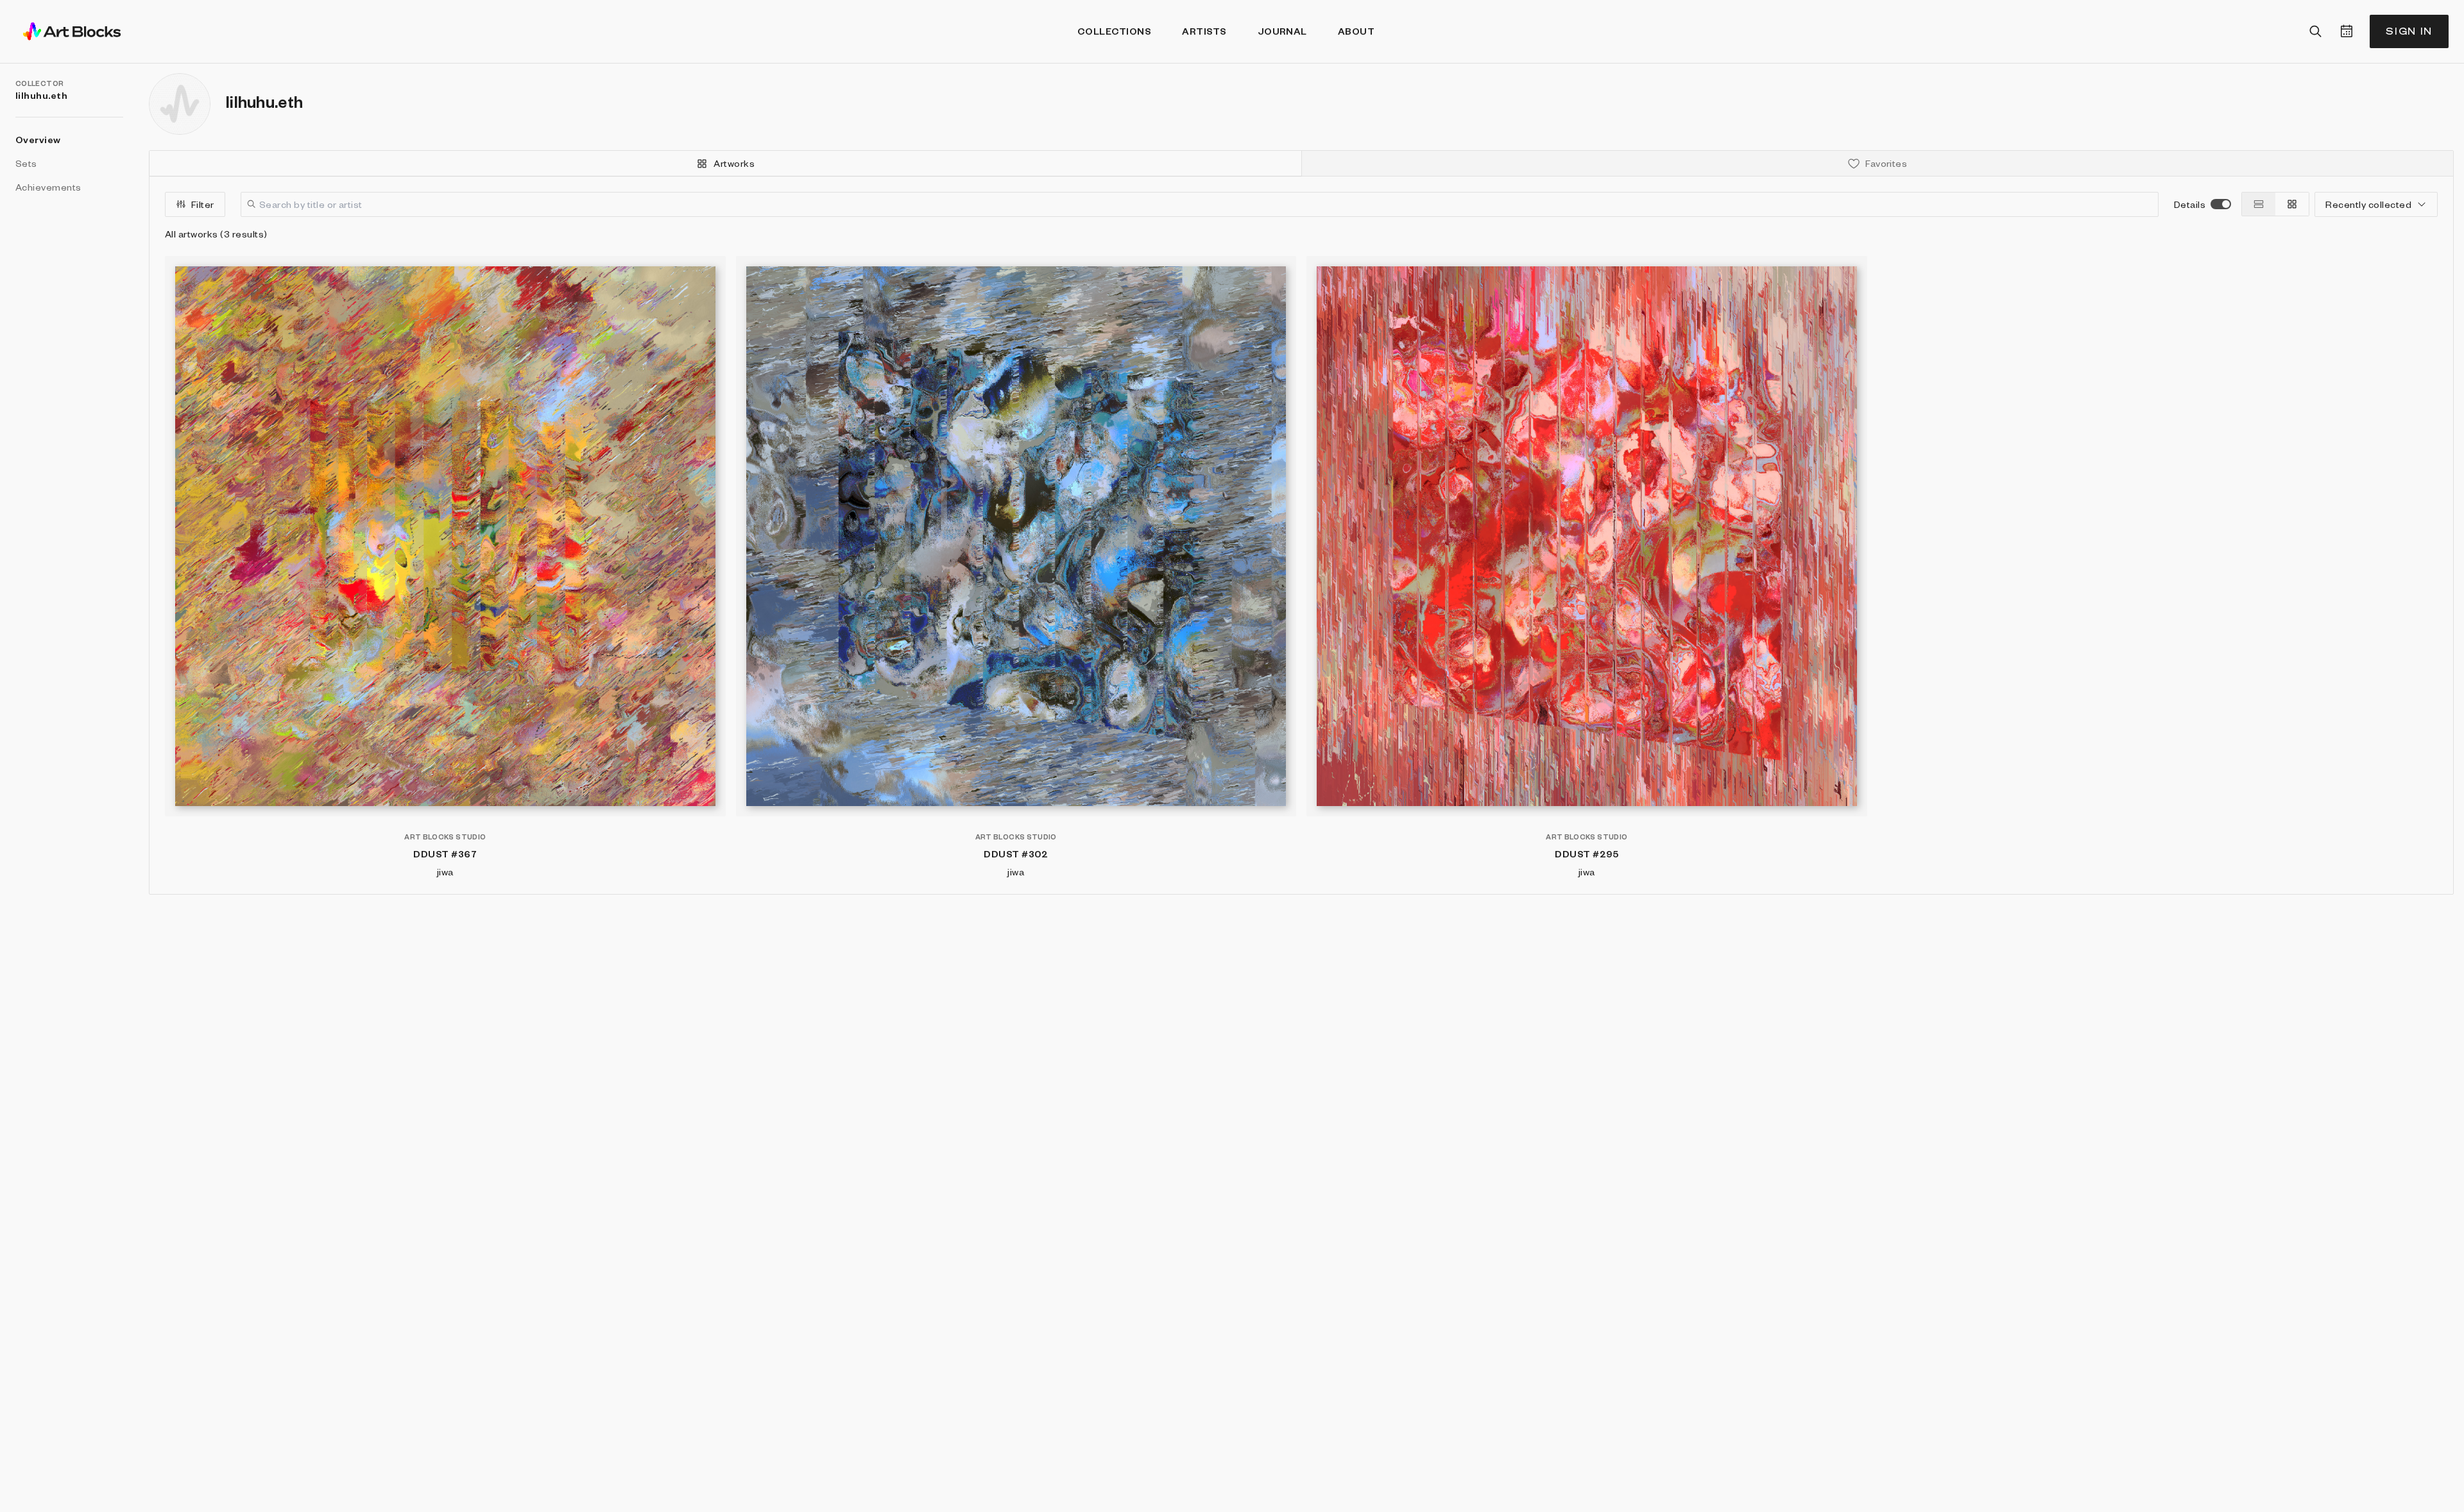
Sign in (2409, 31)
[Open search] (2316, 31)
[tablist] (1301, 164)
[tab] (726, 163)
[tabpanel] (1301, 535)
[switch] (2221, 204)
